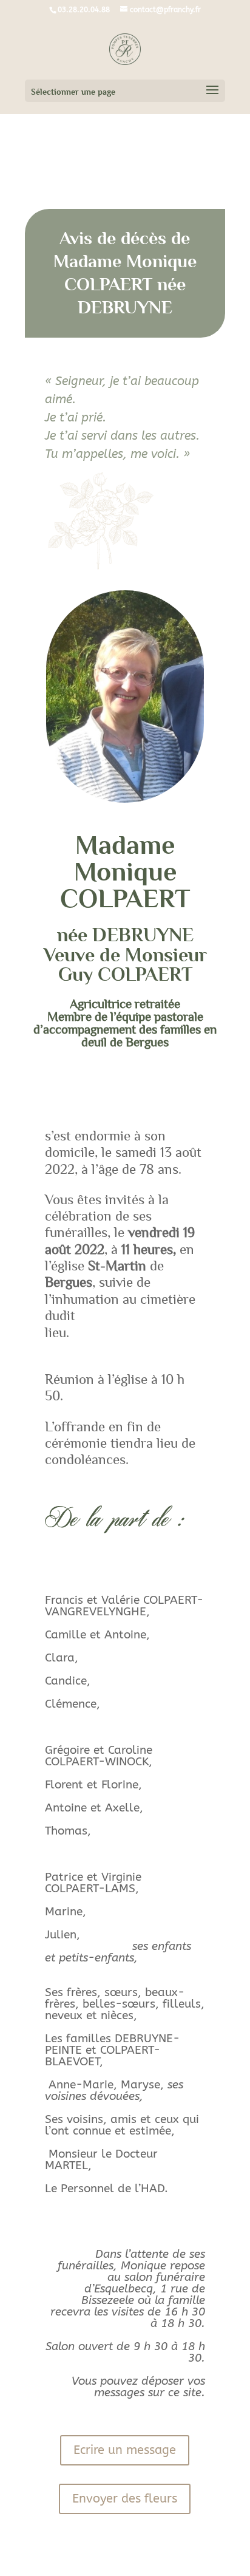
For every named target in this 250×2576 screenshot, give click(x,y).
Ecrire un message (125, 2450)
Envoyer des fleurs (125, 2499)
